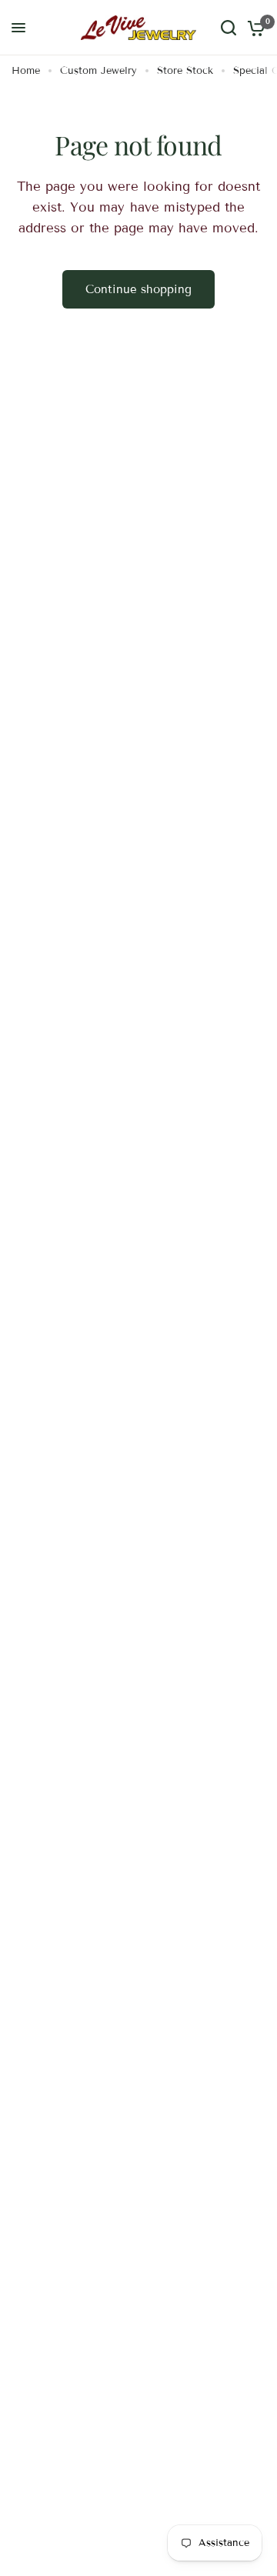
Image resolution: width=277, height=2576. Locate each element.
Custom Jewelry (98, 71)
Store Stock (185, 71)
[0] (254, 28)
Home (26, 71)
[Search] (229, 28)
